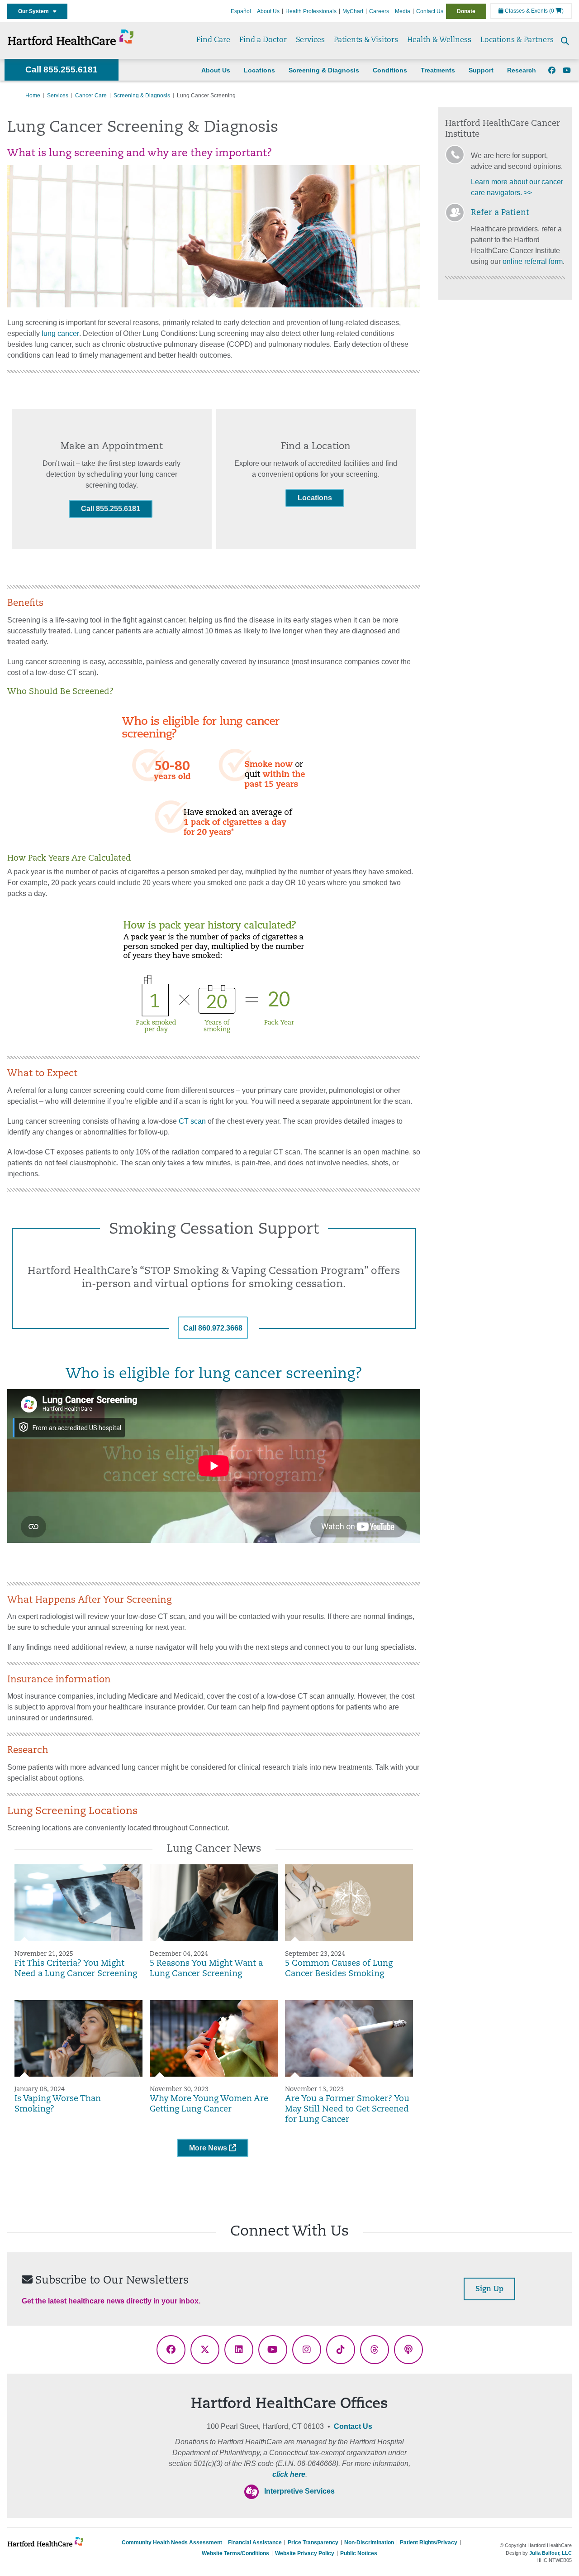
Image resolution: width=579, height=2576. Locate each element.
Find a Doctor (263, 40)
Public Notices (359, 2553)
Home (33, 96)
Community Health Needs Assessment (172, 2542)
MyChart (353, 11)
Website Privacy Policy (305, 2553)
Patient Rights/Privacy (429, 2542)
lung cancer (60, 333)
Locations (259, 70)
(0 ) (556, 11)
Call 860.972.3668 (213, 1328)
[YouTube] (567, 71)
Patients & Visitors (366, 40)
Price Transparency (313, 2542)
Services (310, 40)
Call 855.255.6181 (62, 69)
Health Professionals (311, 11)
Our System (36, 11)
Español (241, 11)
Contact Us (430, 11)
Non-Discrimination (369, 2542)
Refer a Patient (500, 213)
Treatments (438, 70)
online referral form (533, 261)
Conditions (390, 70)
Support (481, 70)
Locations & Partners (517, 40)
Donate (466, 11)
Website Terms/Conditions (235, 2553)
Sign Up (489, 2289)
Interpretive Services (299, 2491)
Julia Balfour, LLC (551, 2553)
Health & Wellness (439, 40)
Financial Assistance (255, 2542)
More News (209, 2148)
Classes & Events (526, 11)
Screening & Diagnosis (324, 70)
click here (289, 2474)
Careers (379, 11)
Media (403, 11)
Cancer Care (91, 96)
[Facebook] (552, 71)
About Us (268, 11)
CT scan (191, 1121)
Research (522, 70)
